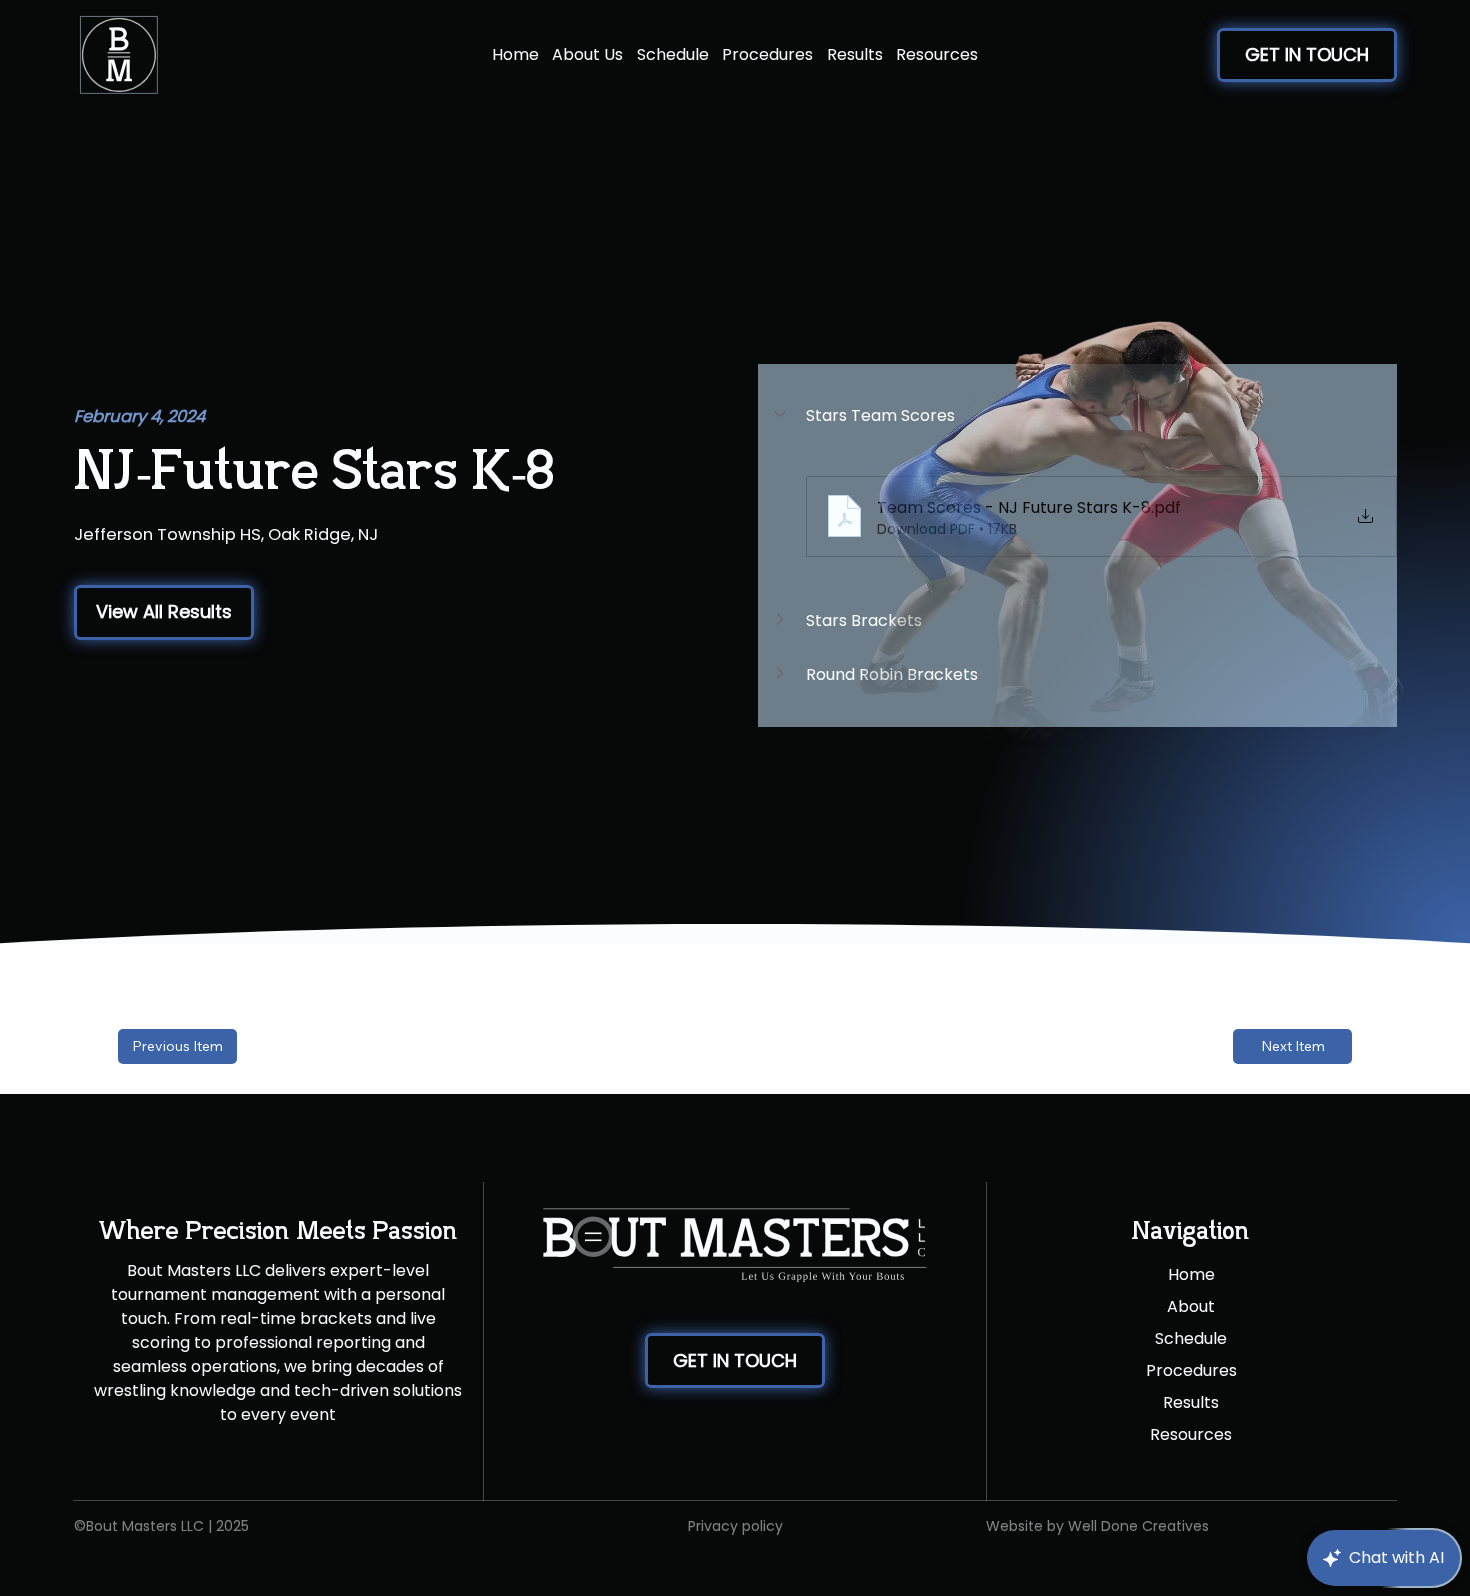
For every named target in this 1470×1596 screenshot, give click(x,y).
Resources (1191, 1434)
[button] (164, 612)
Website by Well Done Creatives (1097, 1526)
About (1191, 1306)
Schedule (1191, 1338)
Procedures (1191, 1370)
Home (1191, 1274)
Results (1191, 1402)
